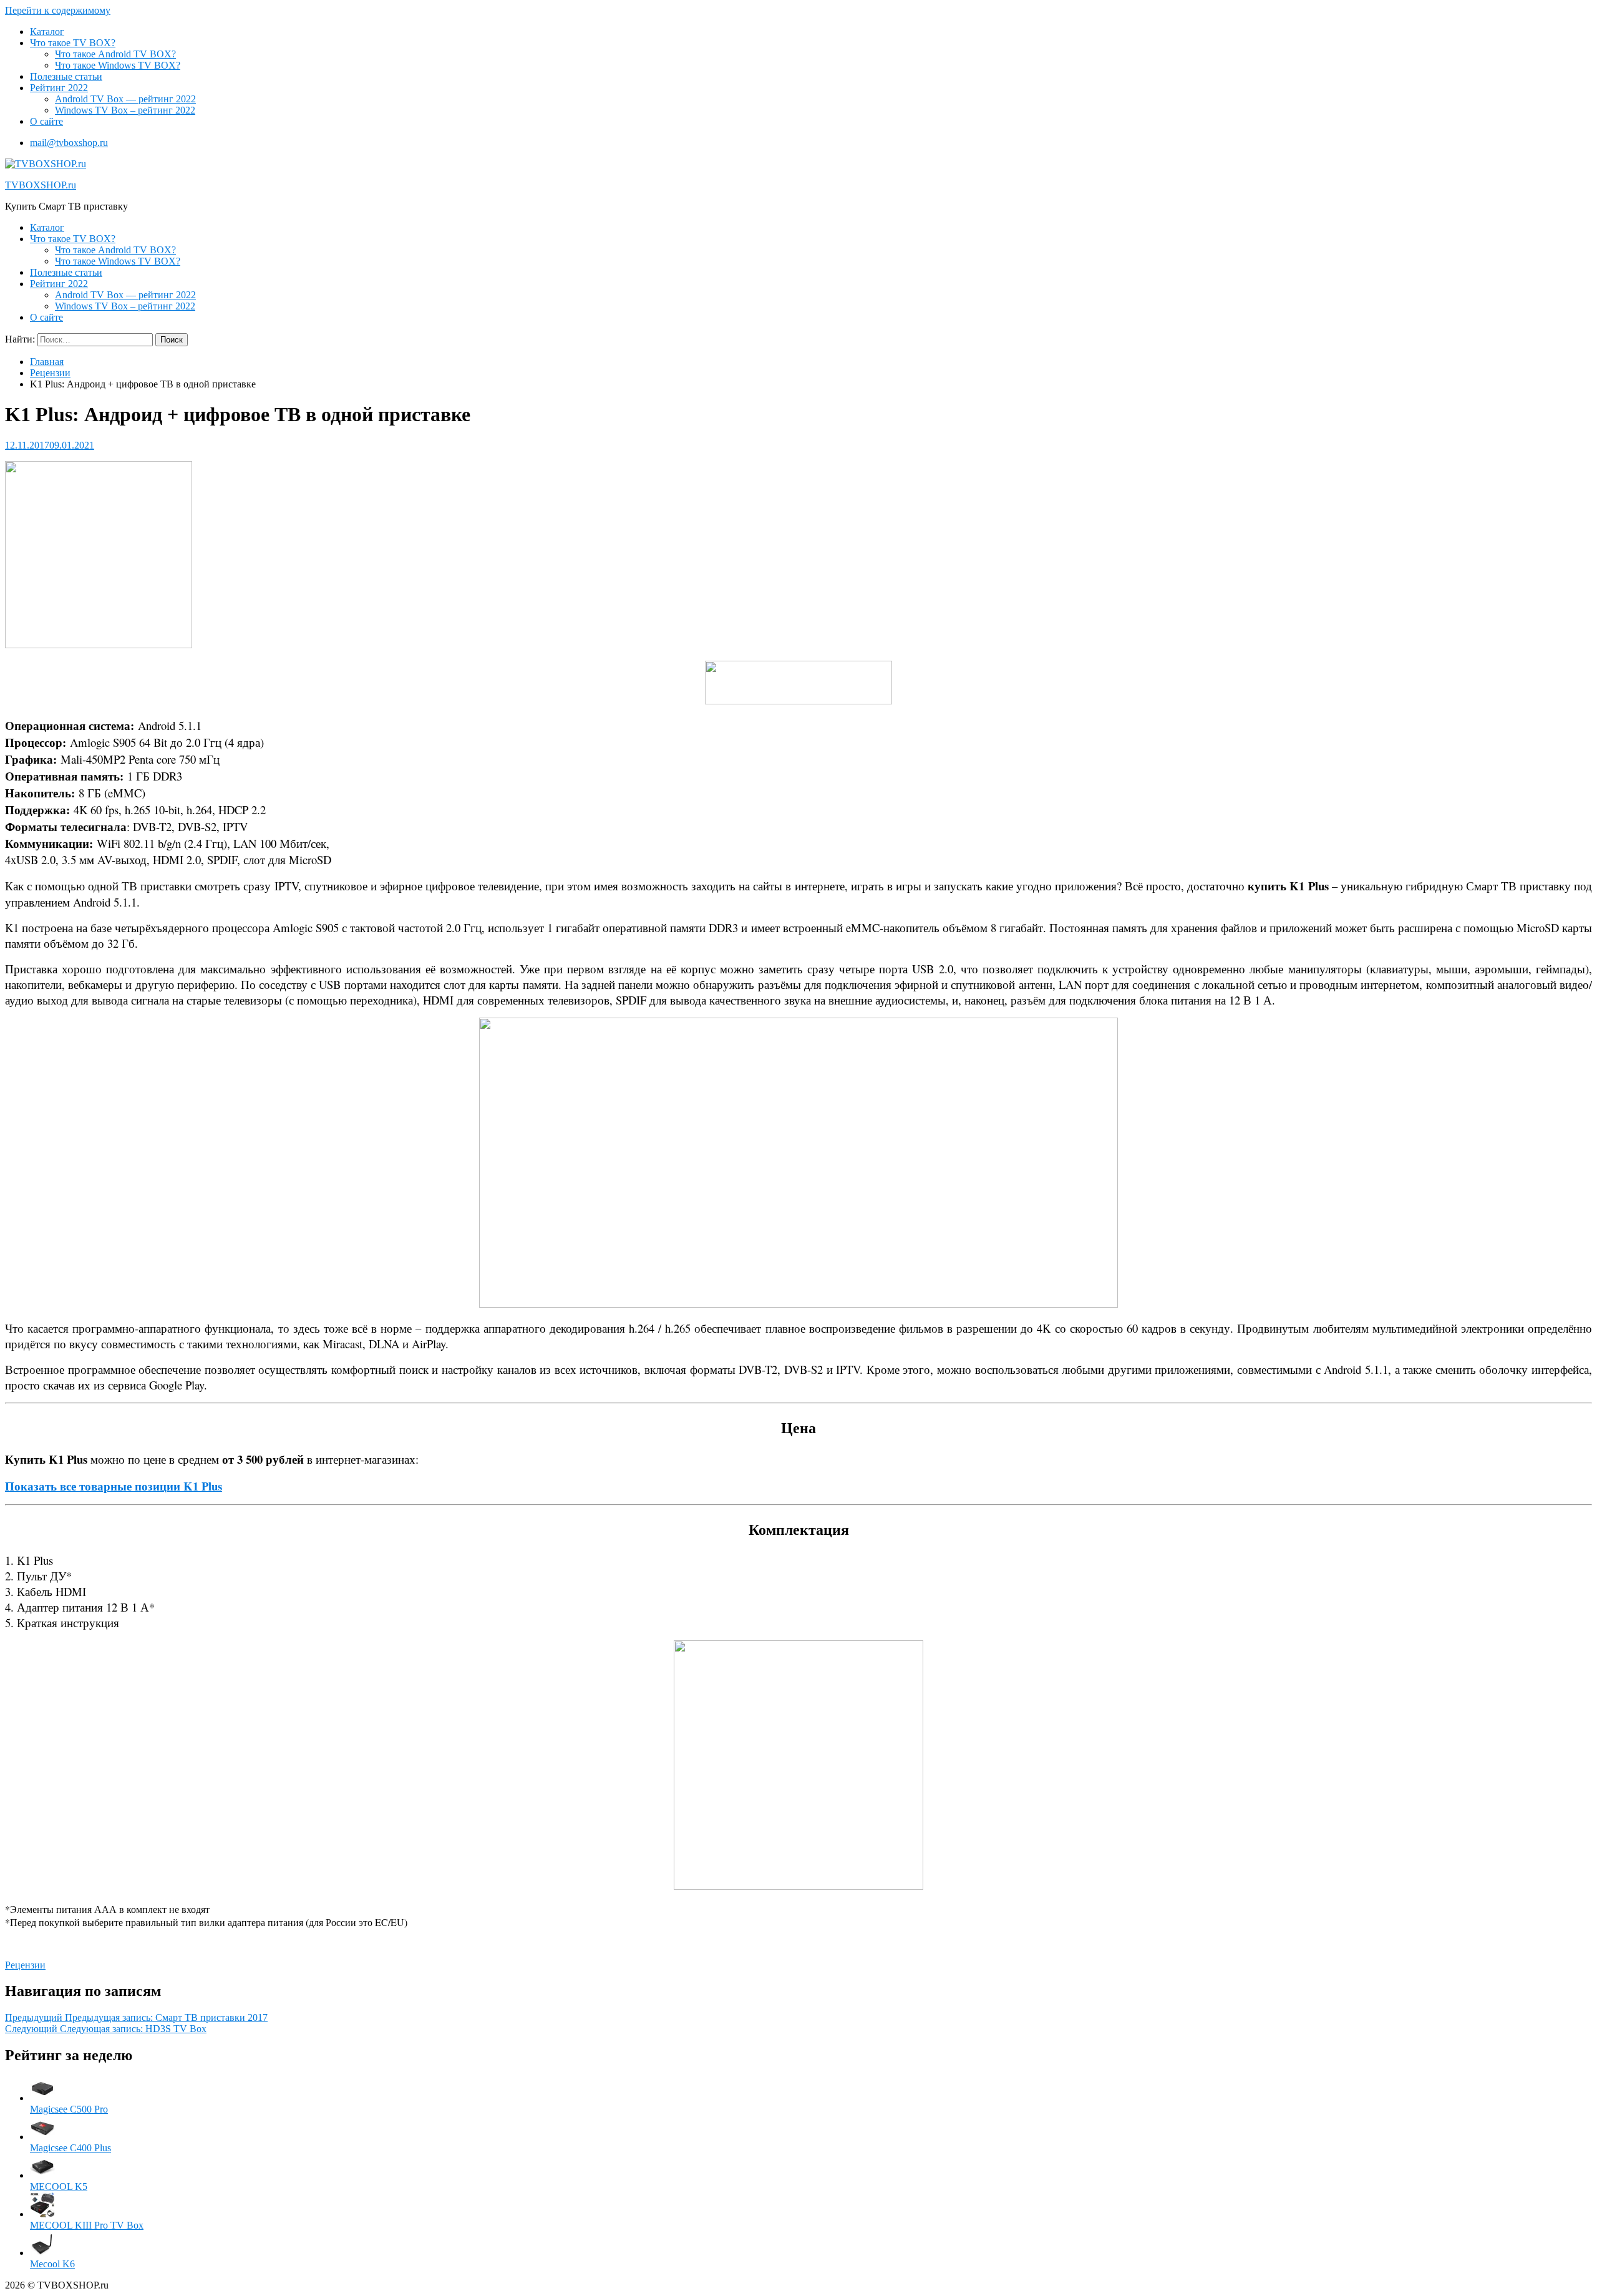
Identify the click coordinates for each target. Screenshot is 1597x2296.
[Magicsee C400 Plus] (42, 2137)
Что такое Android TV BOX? (115, 54)
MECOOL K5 (59, 2187)
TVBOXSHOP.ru (41, 185)
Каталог (47, 32)
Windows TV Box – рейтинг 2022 (125, 110)
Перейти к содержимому (58, 10)
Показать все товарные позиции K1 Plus (114, 1486)
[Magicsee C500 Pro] (42, 2098)
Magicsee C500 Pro (69, 2109)
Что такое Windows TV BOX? (118, 65)
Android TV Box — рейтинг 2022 (125, 99)
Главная (47, 362)
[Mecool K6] (42, 2253)
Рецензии (50, 373)
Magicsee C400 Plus (70, 2148)
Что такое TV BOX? (73, 43)
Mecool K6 (52, 2264)
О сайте (46, 121)
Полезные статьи (66, 76)
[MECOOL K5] (42, 2175)
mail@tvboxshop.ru (69, 143)
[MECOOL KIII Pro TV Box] (42, 2214)
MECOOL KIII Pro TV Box (87, 2225)
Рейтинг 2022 (59, 88)
